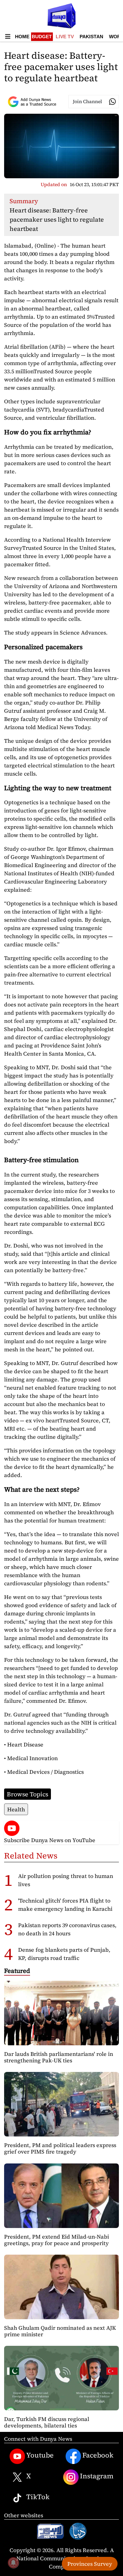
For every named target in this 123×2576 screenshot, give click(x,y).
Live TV (65, 37)
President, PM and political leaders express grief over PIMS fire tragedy (60, 2148)
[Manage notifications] (13, 2563)
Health (16, 1809)
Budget (42, 37)
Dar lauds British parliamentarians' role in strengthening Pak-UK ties (59, 2057)
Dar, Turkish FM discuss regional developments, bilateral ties (47, 2422)
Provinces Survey (90, 2564)
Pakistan (91, 37)
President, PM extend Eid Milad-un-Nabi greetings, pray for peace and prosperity (57, 2240)
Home (22, 37)
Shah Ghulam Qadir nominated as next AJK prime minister (60, 2331)
